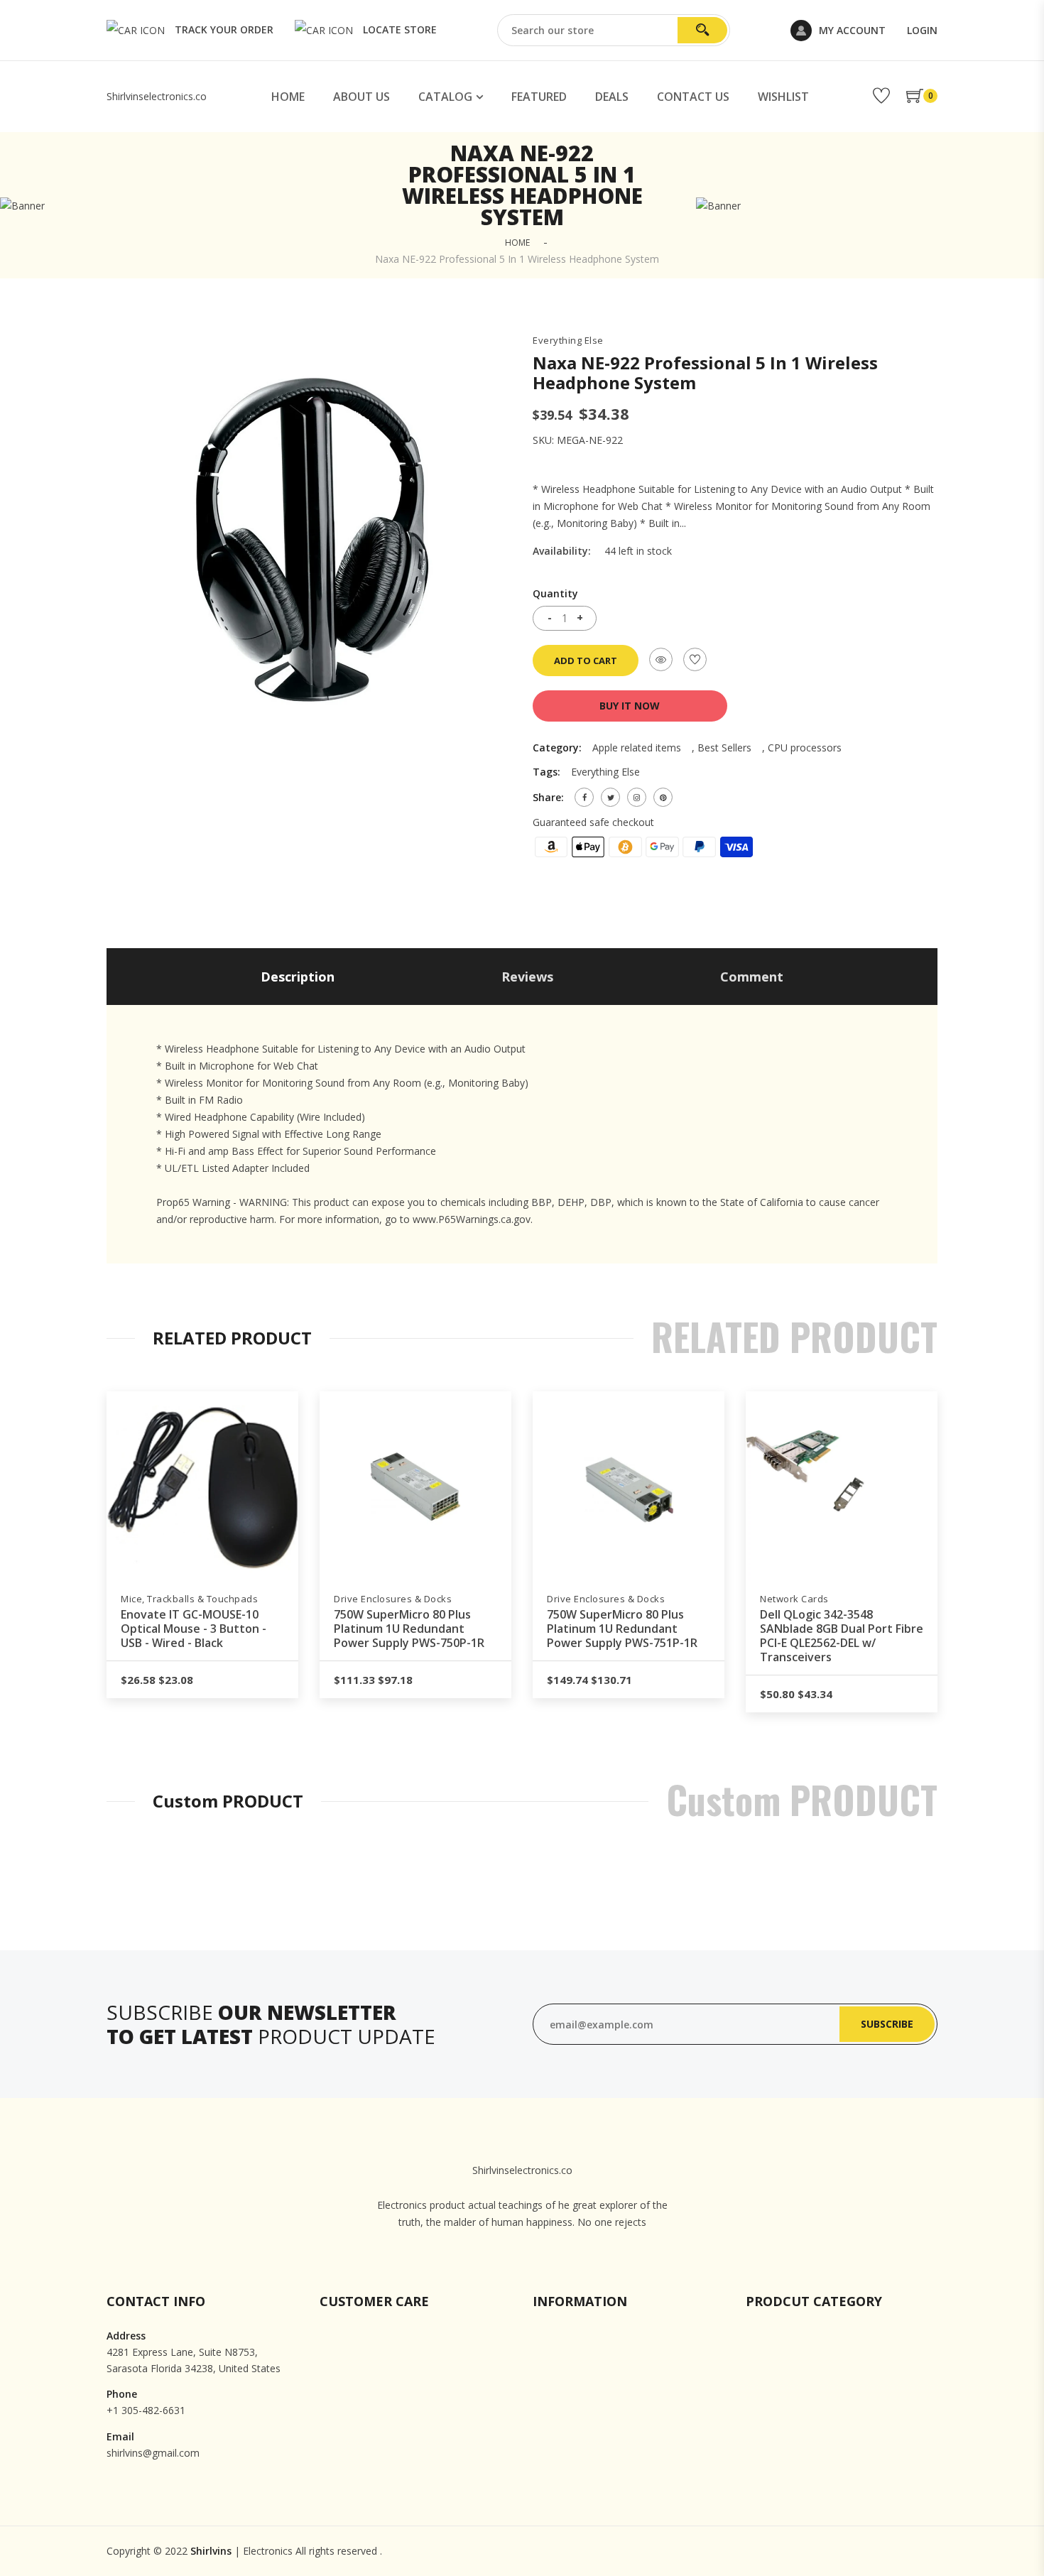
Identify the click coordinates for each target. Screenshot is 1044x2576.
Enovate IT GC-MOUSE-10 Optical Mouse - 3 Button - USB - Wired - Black (194, 1629)
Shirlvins (211, 2551)
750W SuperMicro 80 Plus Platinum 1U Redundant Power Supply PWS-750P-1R (409, 1629)
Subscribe (887, 2024)
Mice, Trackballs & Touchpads (189, 1599)
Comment (752, 977)
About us (361, 97)
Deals (612, 97)
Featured (539, 97)
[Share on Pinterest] (663, 797)
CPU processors (805, 748)
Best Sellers (724, 748)
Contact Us (693, 97)
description (298, 977)
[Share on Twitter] (610, 797)
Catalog (445, 97)
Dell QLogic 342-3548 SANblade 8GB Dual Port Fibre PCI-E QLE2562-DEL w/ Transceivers (842, 1636)
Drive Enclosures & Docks (393, 1599)
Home (288, 97)
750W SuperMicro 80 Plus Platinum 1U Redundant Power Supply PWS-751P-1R (622, 1629)
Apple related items (637, 748)
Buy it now (630, 706)
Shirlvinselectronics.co (157, 96)
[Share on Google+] (637, 797)
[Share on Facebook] (584, 797)
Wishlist (783, 97)
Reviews (527, 977)
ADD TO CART (586, 661)
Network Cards (794, 1599)
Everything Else (568, 341)
